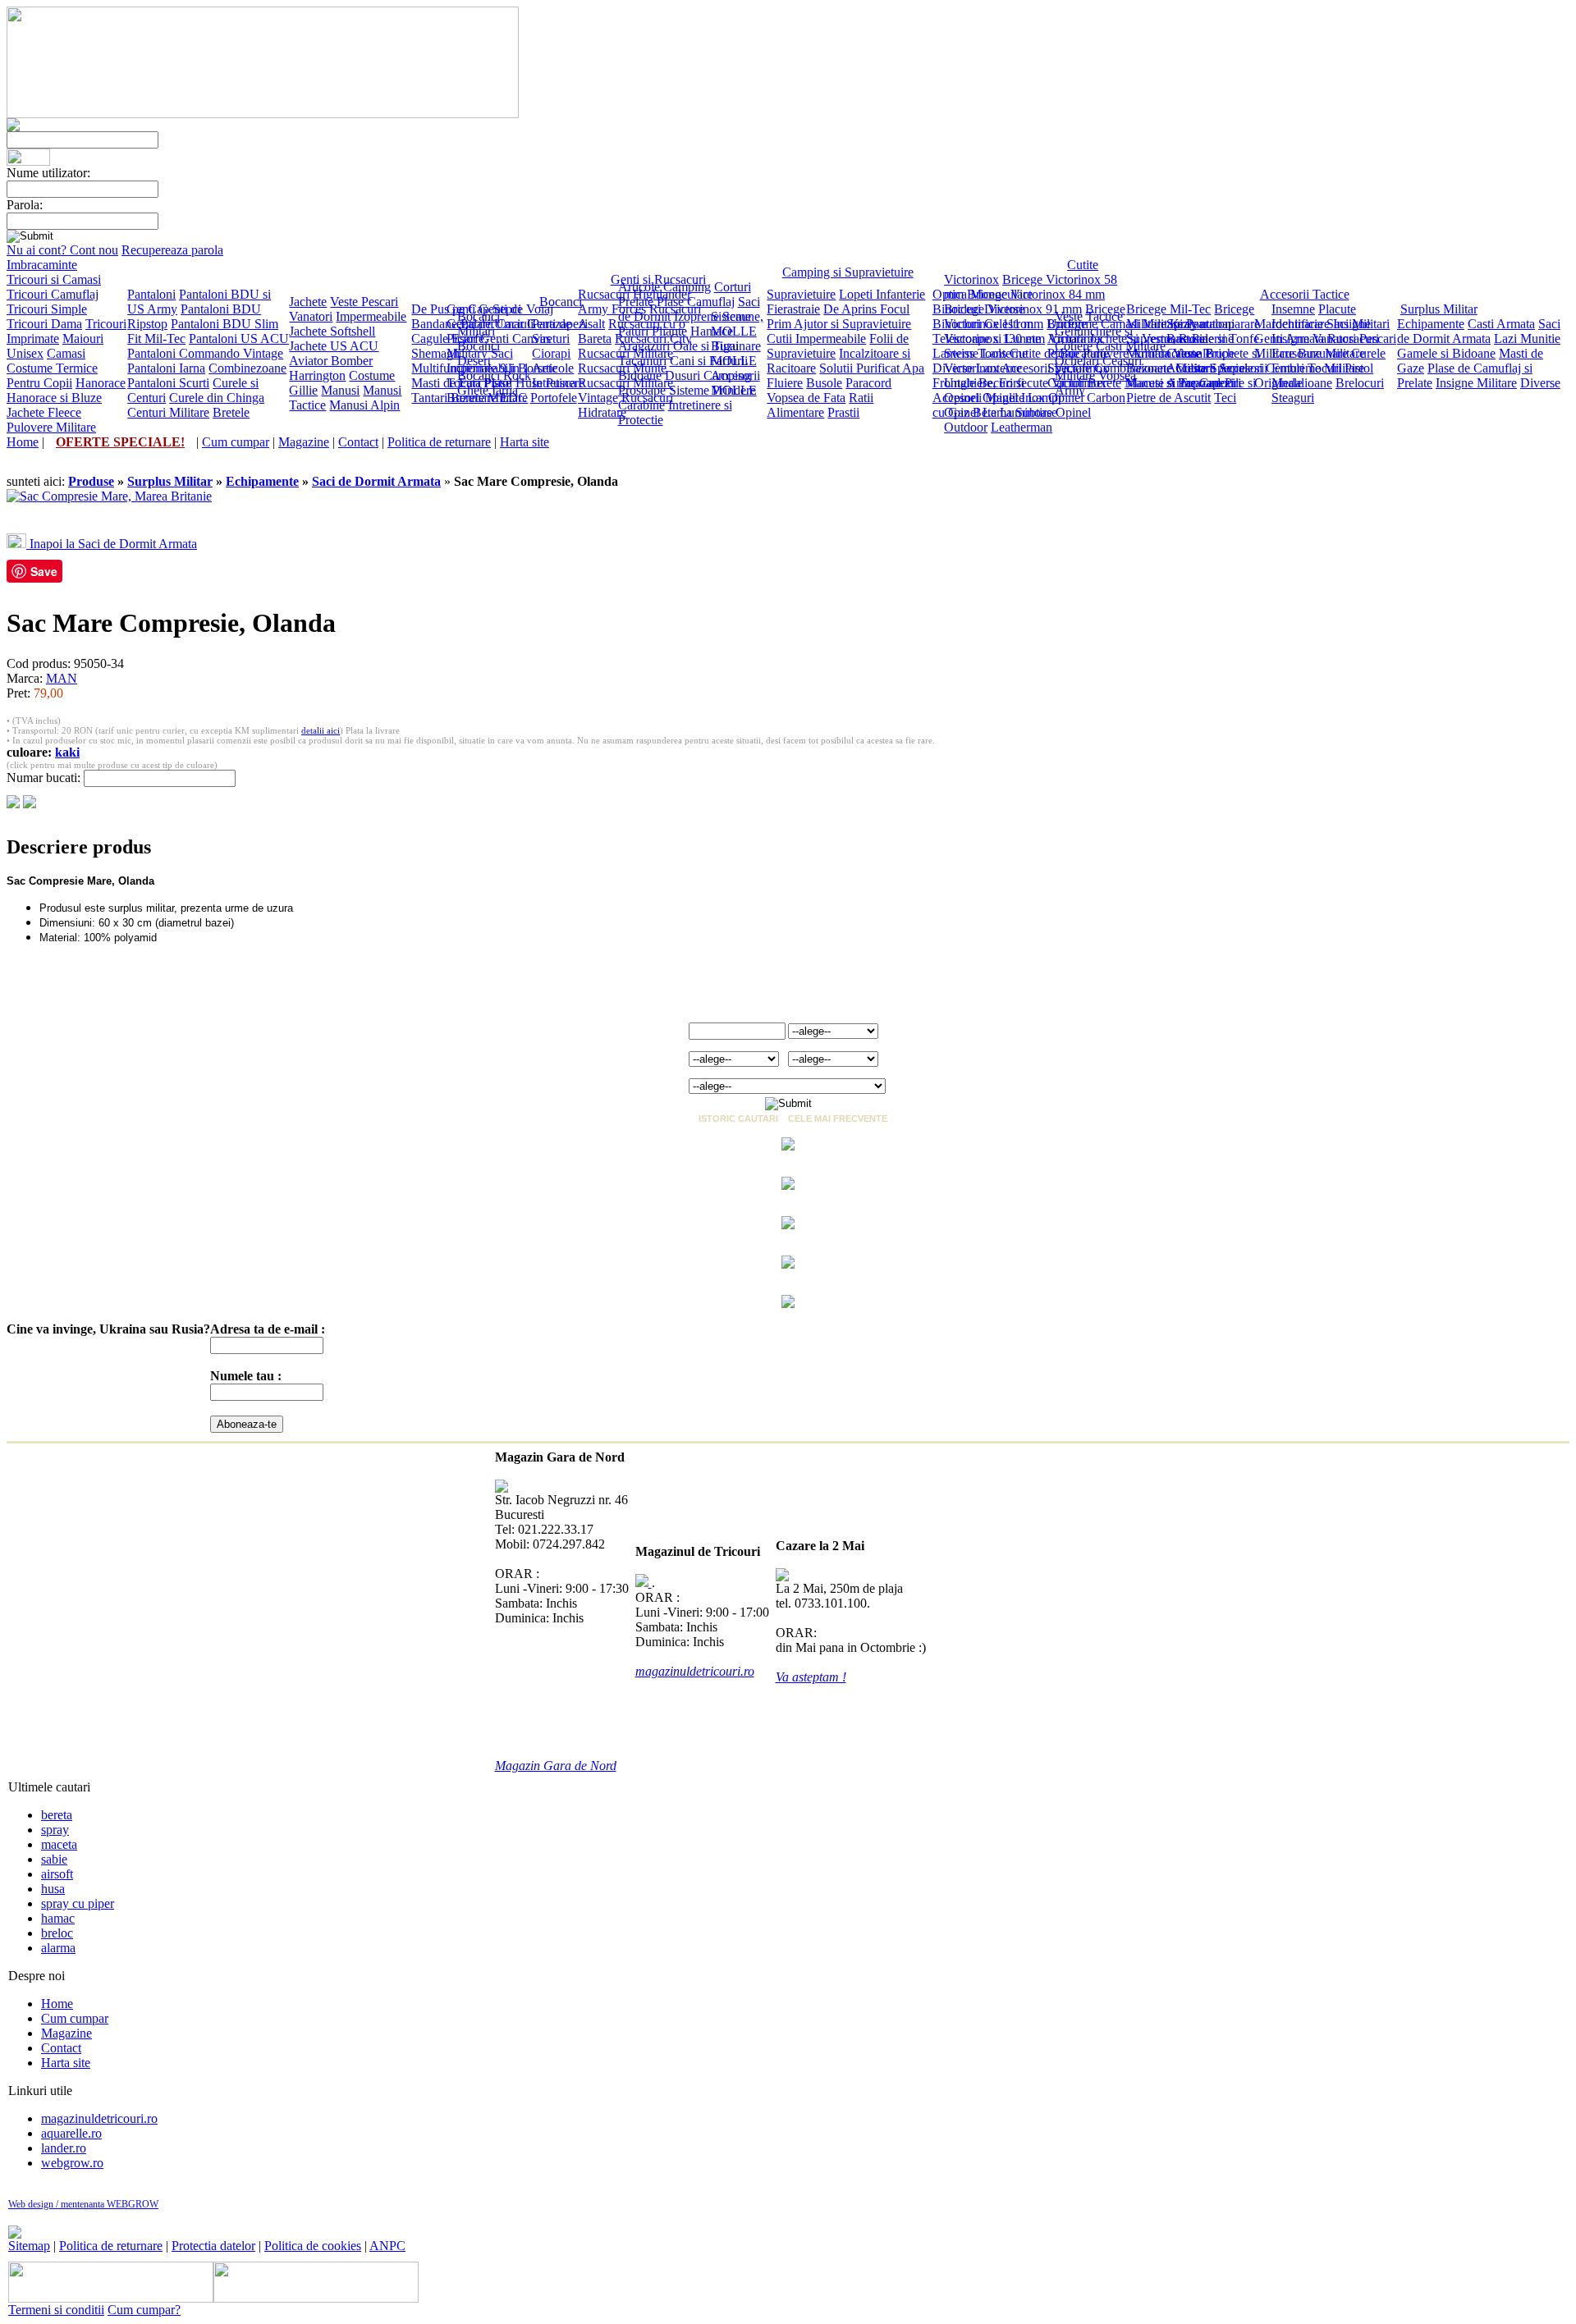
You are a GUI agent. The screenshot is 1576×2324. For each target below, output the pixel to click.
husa (53, 1889)
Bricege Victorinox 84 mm (1036, 294)
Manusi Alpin (364, 405)
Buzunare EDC (487, 398)
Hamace (712, 331)
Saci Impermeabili (481, 361)
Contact (358, 442)
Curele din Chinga (217, 398)
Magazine (304, 442)
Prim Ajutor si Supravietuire (839, 324)
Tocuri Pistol (479, 383)
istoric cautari (738, 1119)
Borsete (538, 368)
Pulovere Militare (51, 427)
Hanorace (101, 383)
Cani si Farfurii (709, 361)
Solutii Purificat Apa (872, 368)
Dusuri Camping (708, 375)
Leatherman (1022, 427)
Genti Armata (1289, 339)
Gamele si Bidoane (1446, 353)
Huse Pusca (546, 383)
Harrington (317, 375)
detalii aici (321, 730)
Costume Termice (52, 368)
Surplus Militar (1439, 309)
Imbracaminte (42, 265)
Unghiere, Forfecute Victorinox (1025, 383)
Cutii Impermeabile (816, 339)
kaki (67, 752)
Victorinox (971, 279)
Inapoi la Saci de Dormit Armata (112, 544)
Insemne (1293, 309)
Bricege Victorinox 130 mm (1015, 331)
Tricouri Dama (44, 324)
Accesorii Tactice (1305, 294)
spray (55, 1830)
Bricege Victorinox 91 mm (1013, 309)
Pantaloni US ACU (239, 339)
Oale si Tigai (706, 346)
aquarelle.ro (71, 2133)
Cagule (430, 339)
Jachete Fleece (44, 412)
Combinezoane (247, 368)
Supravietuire (801, 294)
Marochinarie (1289, 324)
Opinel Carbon (1087, 398)
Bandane (434, 324)
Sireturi (551, 339)
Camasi (66, 353)
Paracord (868, 383)
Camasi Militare (1142, 324)
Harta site (525, 442)
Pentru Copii (39, 383)
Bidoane (640, 375)
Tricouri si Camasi (54, 279)
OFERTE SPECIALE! (120, 442)
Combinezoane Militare (1155, 368)
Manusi (340, 390)
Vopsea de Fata (806, 398)
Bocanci (561, 302)
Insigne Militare (1476, 383)
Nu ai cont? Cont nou (62, 250)
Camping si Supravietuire (848, 272)
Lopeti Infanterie (882, 294)
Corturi (733, 287)
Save (44, 571)
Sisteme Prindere (712, 390)
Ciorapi (551, 353)
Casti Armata (1501, 324)
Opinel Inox (1014, 398)
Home (23, 442)
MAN (62, 678)
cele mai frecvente (838, 1119)
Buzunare (1323, 353)
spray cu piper (78, 1903)
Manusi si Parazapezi (1179, 383)
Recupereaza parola (172, 250)
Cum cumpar (236, 442)
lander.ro (64, 2148)
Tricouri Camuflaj (53, 294)
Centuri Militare (168, 412)
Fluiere (785, 383)
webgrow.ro (72, 2163)
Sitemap (29, 2246)
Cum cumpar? (144, 2310)
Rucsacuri (604, 294)
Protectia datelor (213, 2246)
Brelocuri (1360, 383)
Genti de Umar (485, 324)
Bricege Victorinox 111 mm (1035, 316)
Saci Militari (1358, 324)
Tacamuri (642, 361)
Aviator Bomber (331, 361)
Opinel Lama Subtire (998, 412)
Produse (91, 481)
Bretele (231, 412)
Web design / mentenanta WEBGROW (83, 2204)
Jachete (308, 302)
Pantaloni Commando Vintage (205, 353)
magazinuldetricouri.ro (99, 2118)
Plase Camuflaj (696, 302)
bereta (57, 1815)
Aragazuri (644, 346)
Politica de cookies (313, 2246)
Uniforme (1072, 324)
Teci (1225, 398)
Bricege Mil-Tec (1168, 309)
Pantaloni (151, 294)
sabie (54, 1859)
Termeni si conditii (56, 2310)
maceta (59, 1844)
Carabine (641, 405)
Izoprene (696, 316)
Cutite (1083, 265)
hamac (58, 1918)
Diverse (1540, 383)
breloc (57, 1933)
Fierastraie (793, 309)
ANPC (387, 2246)
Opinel (962, 398)
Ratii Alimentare (820, 405)
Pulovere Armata (1126, 353)
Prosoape (642, 390)
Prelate (636, 302)
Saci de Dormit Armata (1479, 331)
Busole (824, 383)
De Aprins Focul (866, 309)
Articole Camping (664, 287)
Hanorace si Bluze (54, 398)
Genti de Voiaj (516, 309)
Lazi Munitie (1527, 339)
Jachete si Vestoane (1139, 339)
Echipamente (1431, 324)
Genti (461, 309)
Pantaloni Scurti (168, 383)
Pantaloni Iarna (166, 368)
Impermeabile (371, 316)
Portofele (554, 398)
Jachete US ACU (334, 346)
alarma (58, 1948)
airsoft (57, 1874)
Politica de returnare (439, 442)
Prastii (843, 412)
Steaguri (1293, 398)
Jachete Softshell (332, 331)
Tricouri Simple (47, 309)
